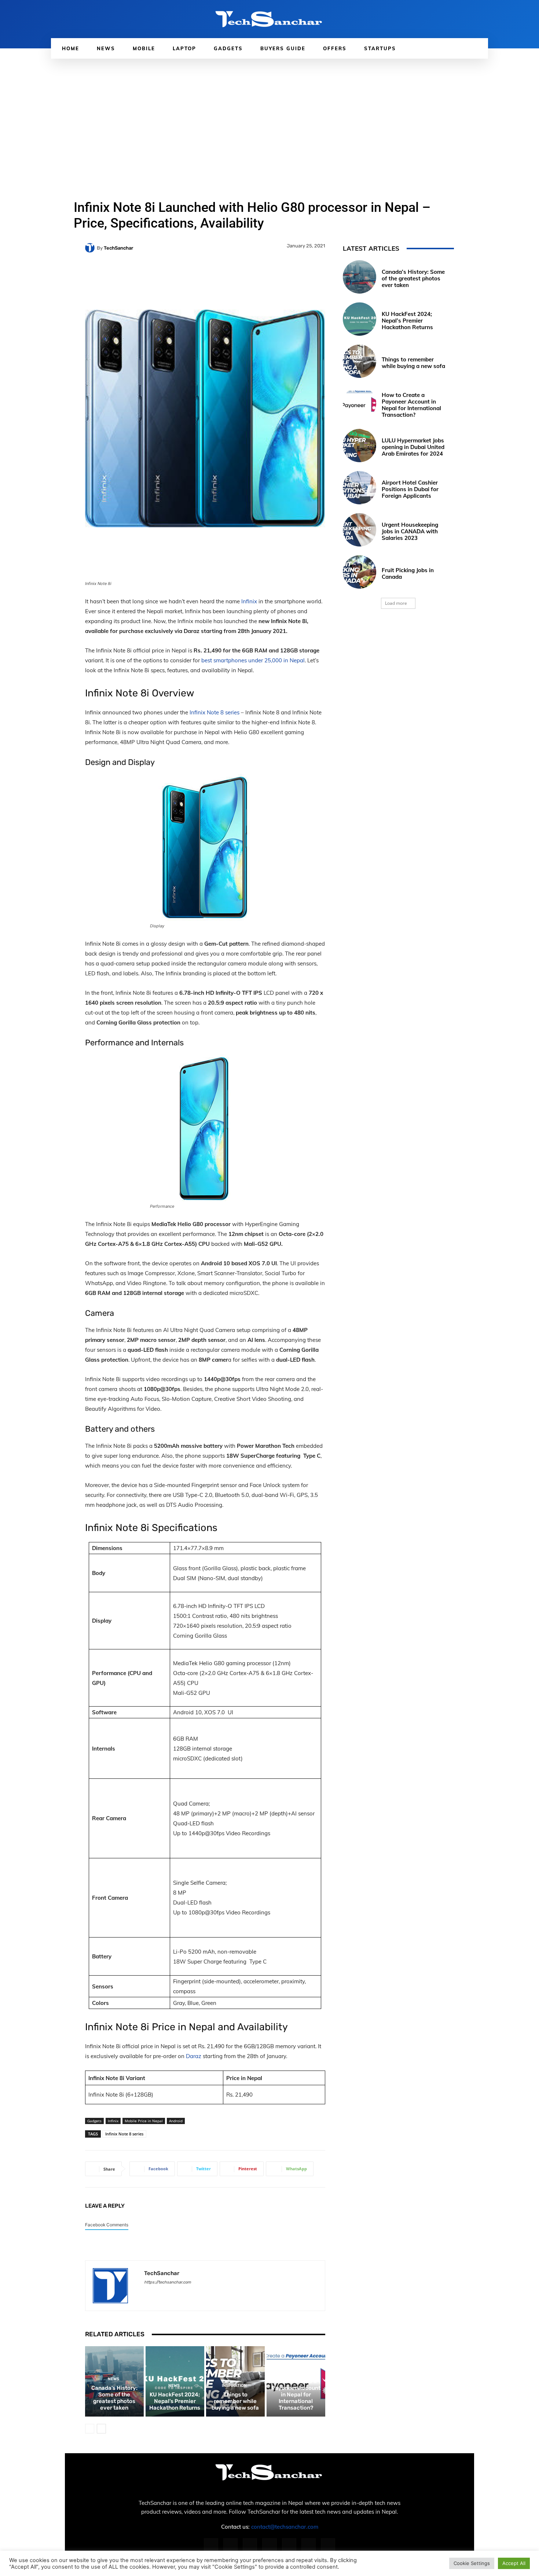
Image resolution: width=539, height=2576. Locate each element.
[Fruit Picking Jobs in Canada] (360, 572)
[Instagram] (230, 2545)
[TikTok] (289, 2545)
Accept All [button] (514, 2563)
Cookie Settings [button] (472, 2563)
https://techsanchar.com (168, 2282)
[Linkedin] (250, 2545)
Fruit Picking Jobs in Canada (408, 573)
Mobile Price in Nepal (144, 2121)
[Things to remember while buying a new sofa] (360, 361)
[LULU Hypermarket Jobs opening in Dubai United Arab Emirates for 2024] (360, 446)
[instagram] (160, 2293)
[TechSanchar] (91, 248)
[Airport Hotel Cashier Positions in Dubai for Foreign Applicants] (360, 488)
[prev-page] (90, 2429)
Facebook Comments (107, 2225)
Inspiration (234, 2386)
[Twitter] (309, 2545)
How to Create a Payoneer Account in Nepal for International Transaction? (296, 2395)
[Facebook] (211, 2545)
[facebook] (147, 2293)
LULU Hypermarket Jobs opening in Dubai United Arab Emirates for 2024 (413, 447)
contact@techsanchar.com (285, 2527)
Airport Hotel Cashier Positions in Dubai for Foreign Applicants (410, 489)
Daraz (194, 2056)
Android (176, 2121)
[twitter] (185, 2293)
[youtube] (198, 2293)
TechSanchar (118, 248)
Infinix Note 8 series (214, 712)
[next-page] (101, 2429)
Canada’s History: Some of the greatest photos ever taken (114, 2398)
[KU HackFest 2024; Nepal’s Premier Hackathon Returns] (360, 319)
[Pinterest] (269, 2545)
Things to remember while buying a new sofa (235, 2401)
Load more (396, 603)
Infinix (249, 601)
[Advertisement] (269, 114)
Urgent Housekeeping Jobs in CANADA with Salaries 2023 (410, 531)
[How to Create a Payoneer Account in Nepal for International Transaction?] (360, 403)
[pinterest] (173, 2293)
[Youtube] (328, 2545)
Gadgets (94, 2121)
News (113, 2379)
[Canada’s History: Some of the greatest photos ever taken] (360, 277)
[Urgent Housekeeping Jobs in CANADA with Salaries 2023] (360, 530)
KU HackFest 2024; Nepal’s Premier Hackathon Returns (175, 2401)
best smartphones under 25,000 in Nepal (253, 660)
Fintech (295, 2372)
